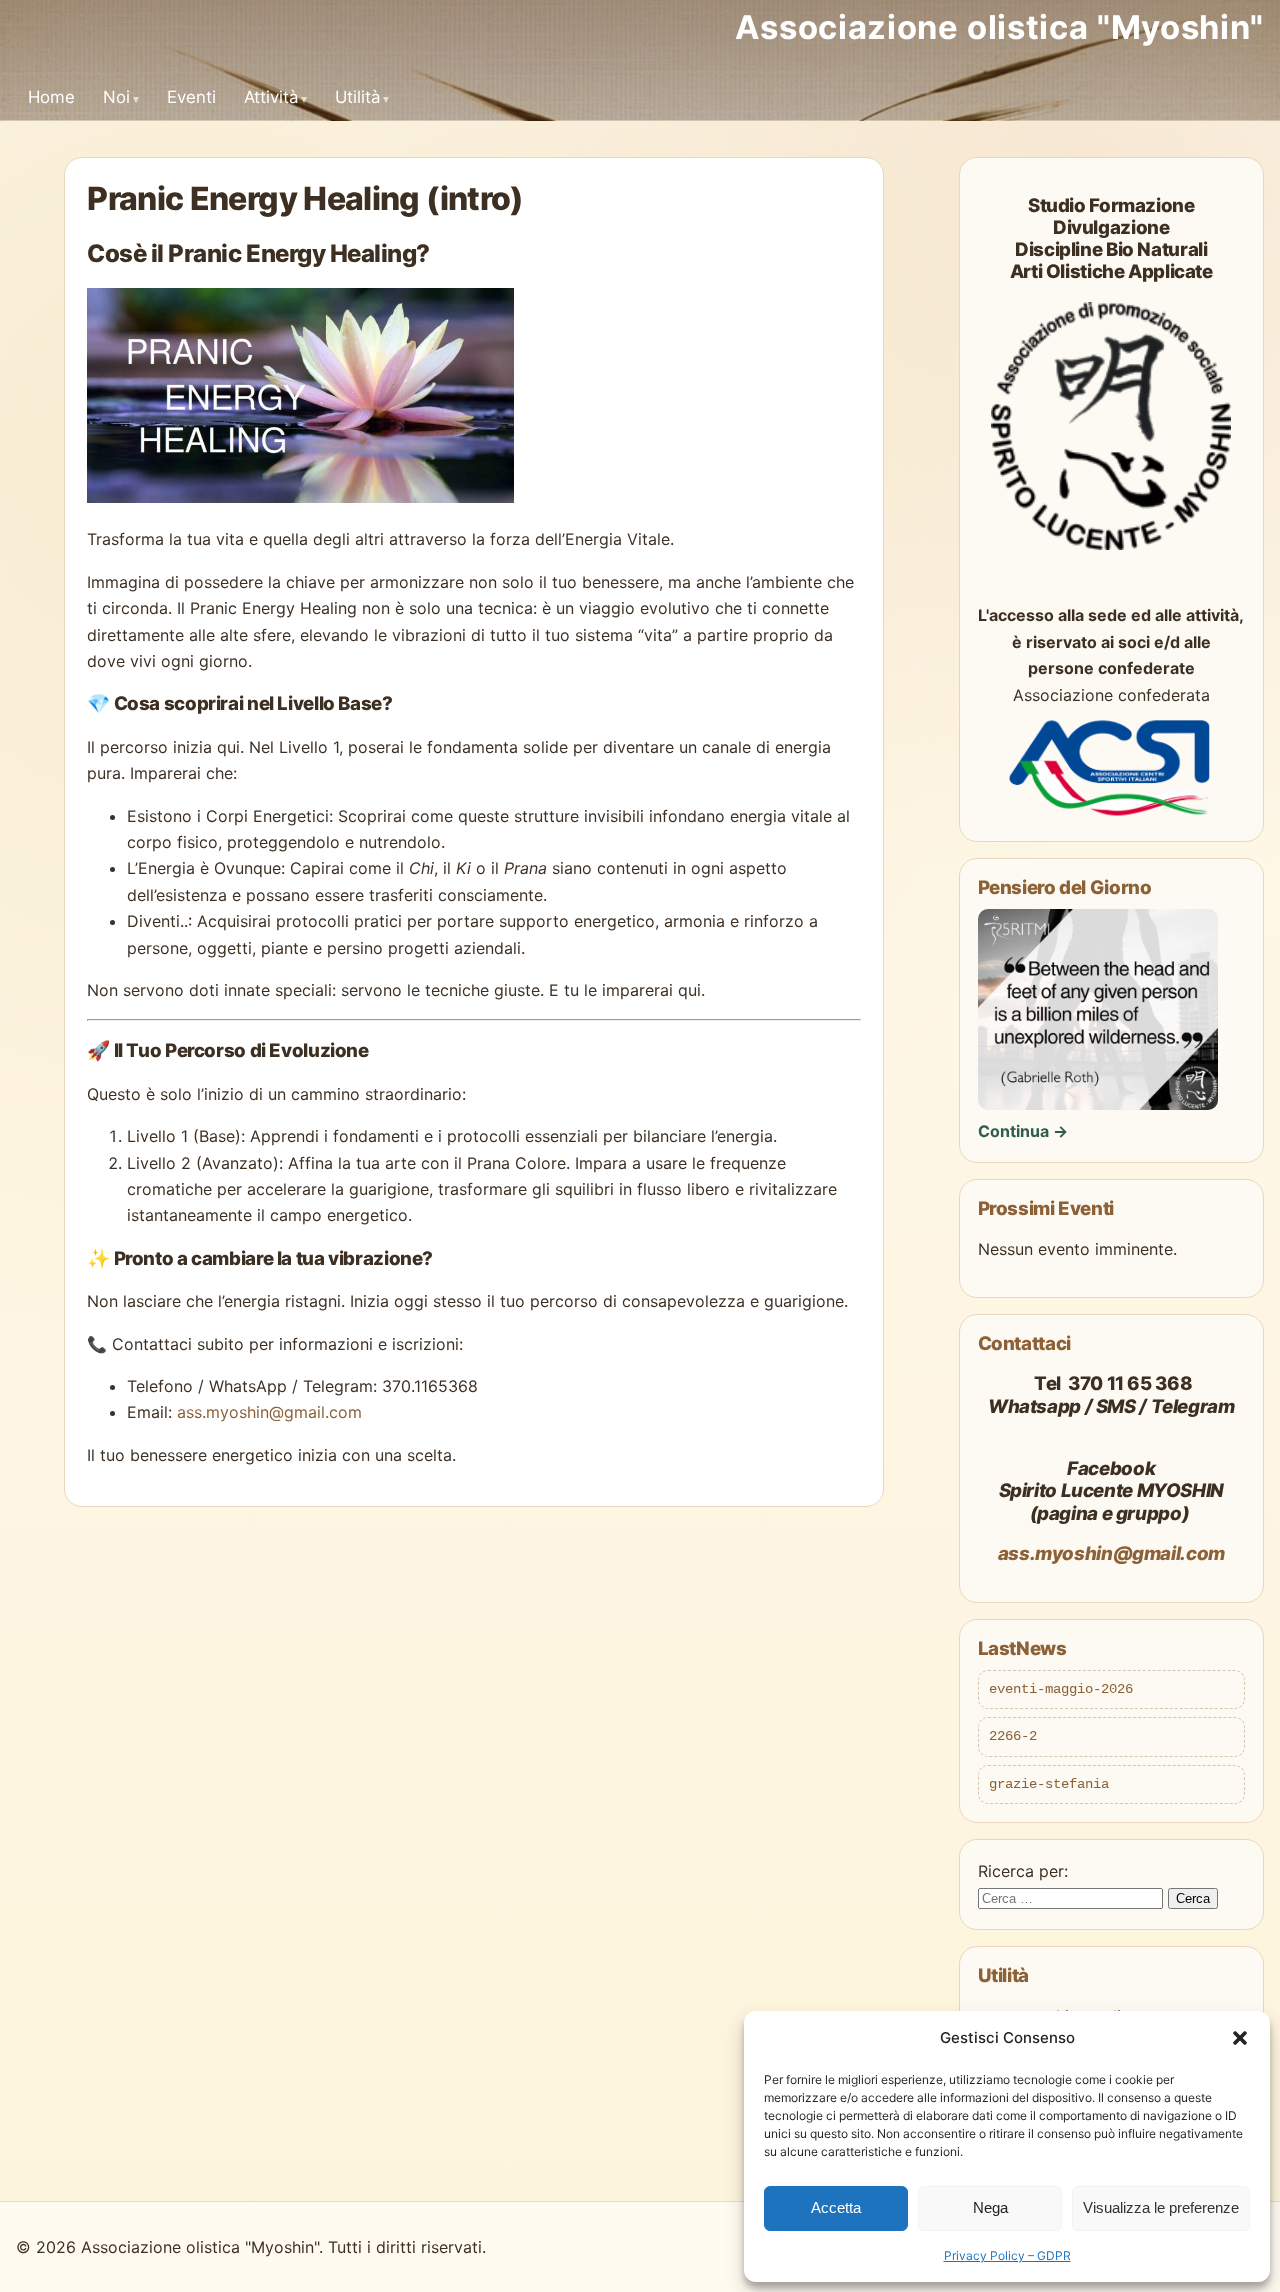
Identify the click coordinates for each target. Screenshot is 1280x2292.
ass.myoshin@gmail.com (269, 1412)
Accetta (836, 2207)
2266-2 (1013, 1736)
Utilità (357, 97)
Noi (116, 97)
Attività (271, 97)
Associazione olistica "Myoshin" (999, 27)
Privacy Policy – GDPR (1007, 2255)
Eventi (191, 97)
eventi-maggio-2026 (1061, 1689)
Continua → (1023, 1131)
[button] (1240, 2038)
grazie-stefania (1049, 1784)
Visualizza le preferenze (1161, 2207)
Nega (990, 2207)
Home (51, 97)
